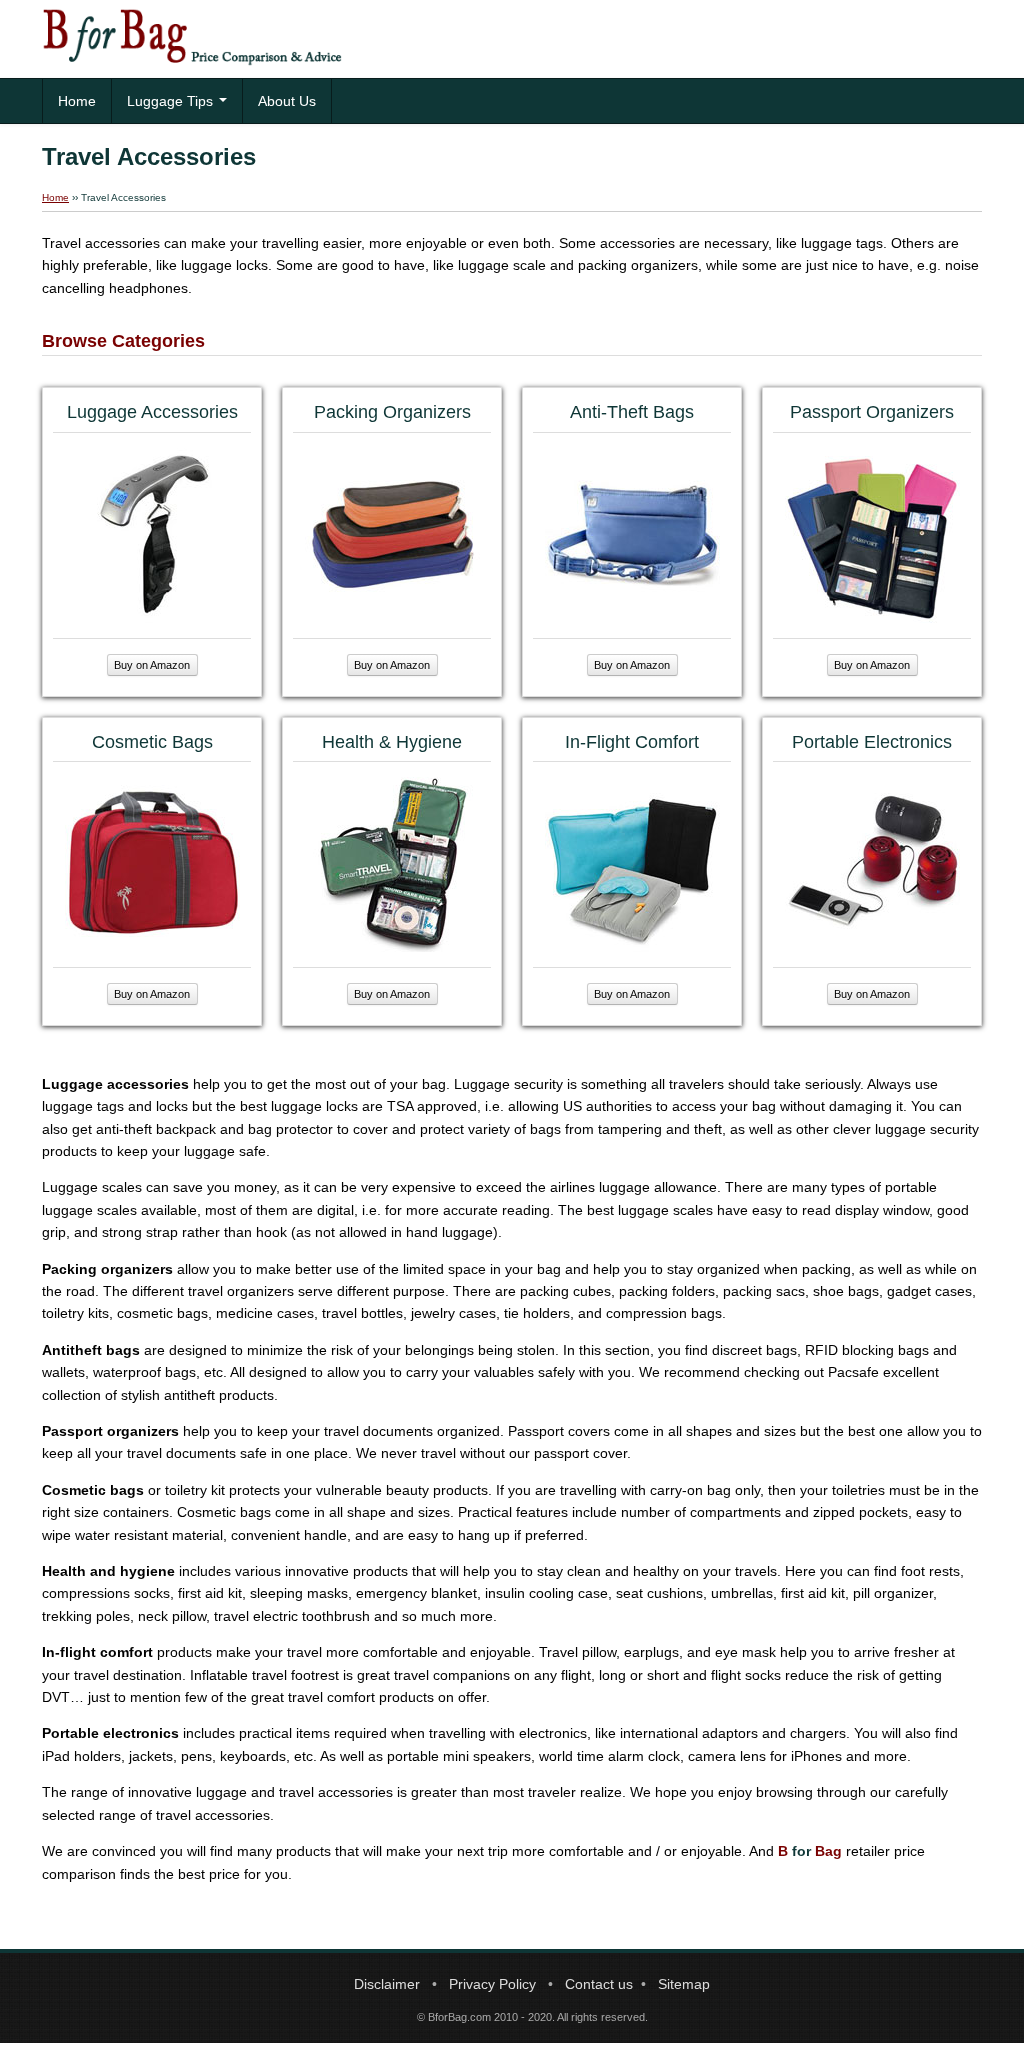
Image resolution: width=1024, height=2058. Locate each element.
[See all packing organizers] (392, 534)
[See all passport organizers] (872, 534)
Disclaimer (387, 1984)
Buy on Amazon (152, 665)
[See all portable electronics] (872, 864)
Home (77, 101)
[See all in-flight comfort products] (632, 864)
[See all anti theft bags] (632, 534)
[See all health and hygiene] (392, 864)
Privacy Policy (492, 1984)
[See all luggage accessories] (152, 534)
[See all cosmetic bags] (152, 864)
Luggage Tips (172, 101)
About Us (287, 101)
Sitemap (684, 1984)
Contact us (599, 1984)
